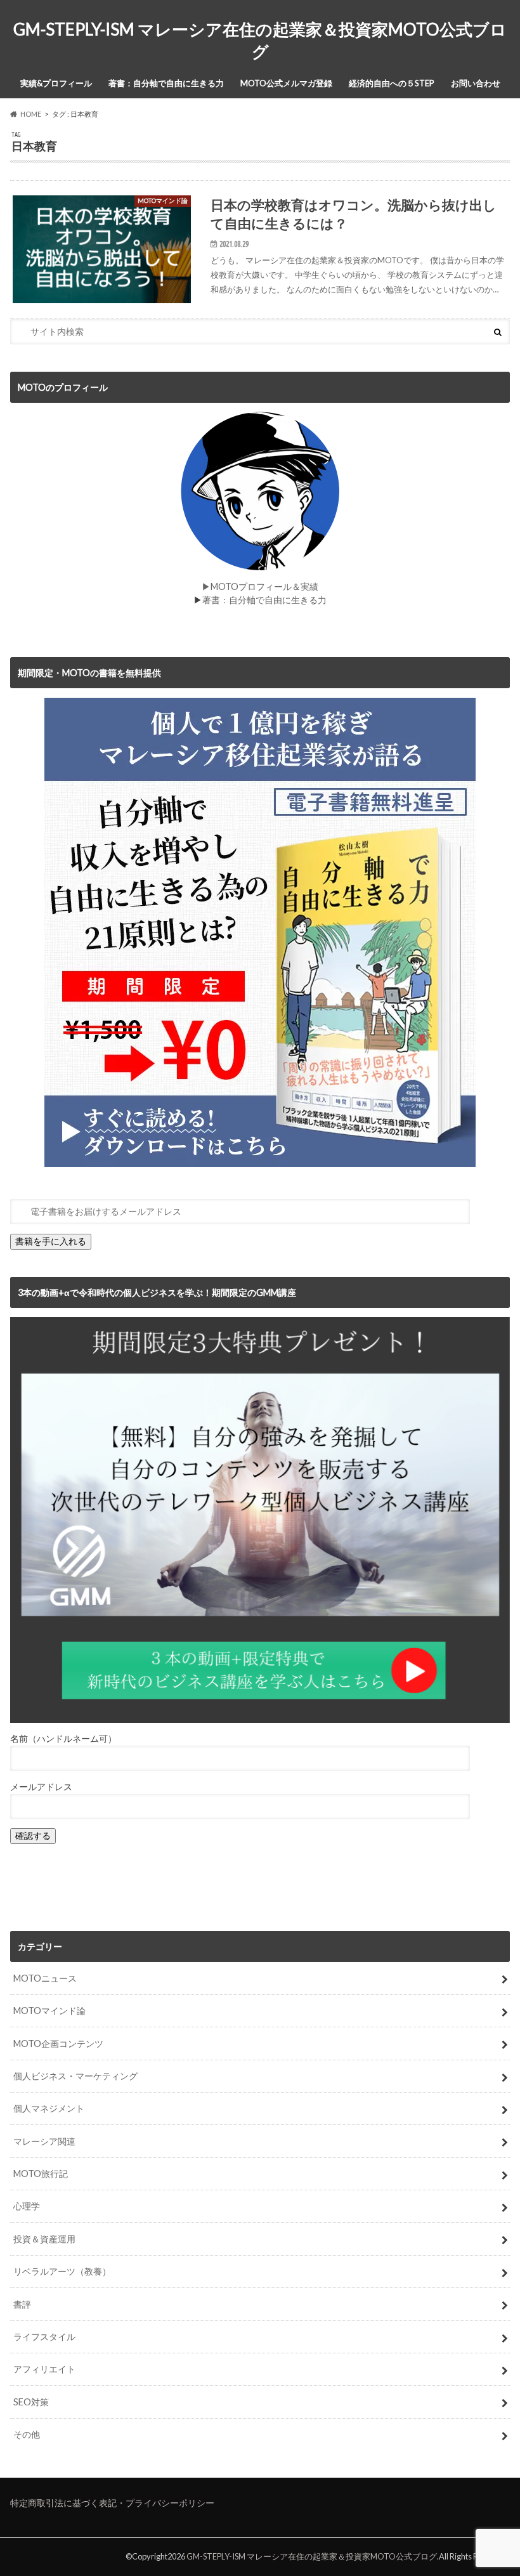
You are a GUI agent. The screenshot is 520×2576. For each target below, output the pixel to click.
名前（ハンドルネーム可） (63, 1738)
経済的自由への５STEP (392, 83)
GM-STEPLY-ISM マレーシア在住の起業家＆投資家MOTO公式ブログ (260, 40)
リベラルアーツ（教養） (62, 2271)
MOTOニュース (45, 1978)
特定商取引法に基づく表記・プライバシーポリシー (112, 2503)
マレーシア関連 (44, 2141)
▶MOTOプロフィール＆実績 (260, 586)
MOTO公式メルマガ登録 (286, 83)
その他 (27, 2434)
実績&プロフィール (56, 83)
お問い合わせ (476, 83)
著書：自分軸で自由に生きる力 (166, 83)
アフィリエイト (44, 2369)
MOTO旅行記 (41, 2174)
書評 (22, 2304)
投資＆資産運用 (44, 2239)
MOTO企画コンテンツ (58, 2043)
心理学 (27, 2206)
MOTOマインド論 (49, 2010)
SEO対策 (31, 2402)
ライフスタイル (44, 2337)
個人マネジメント (49, 2108)
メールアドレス (41, 1787)
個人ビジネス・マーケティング (75, 2076)
